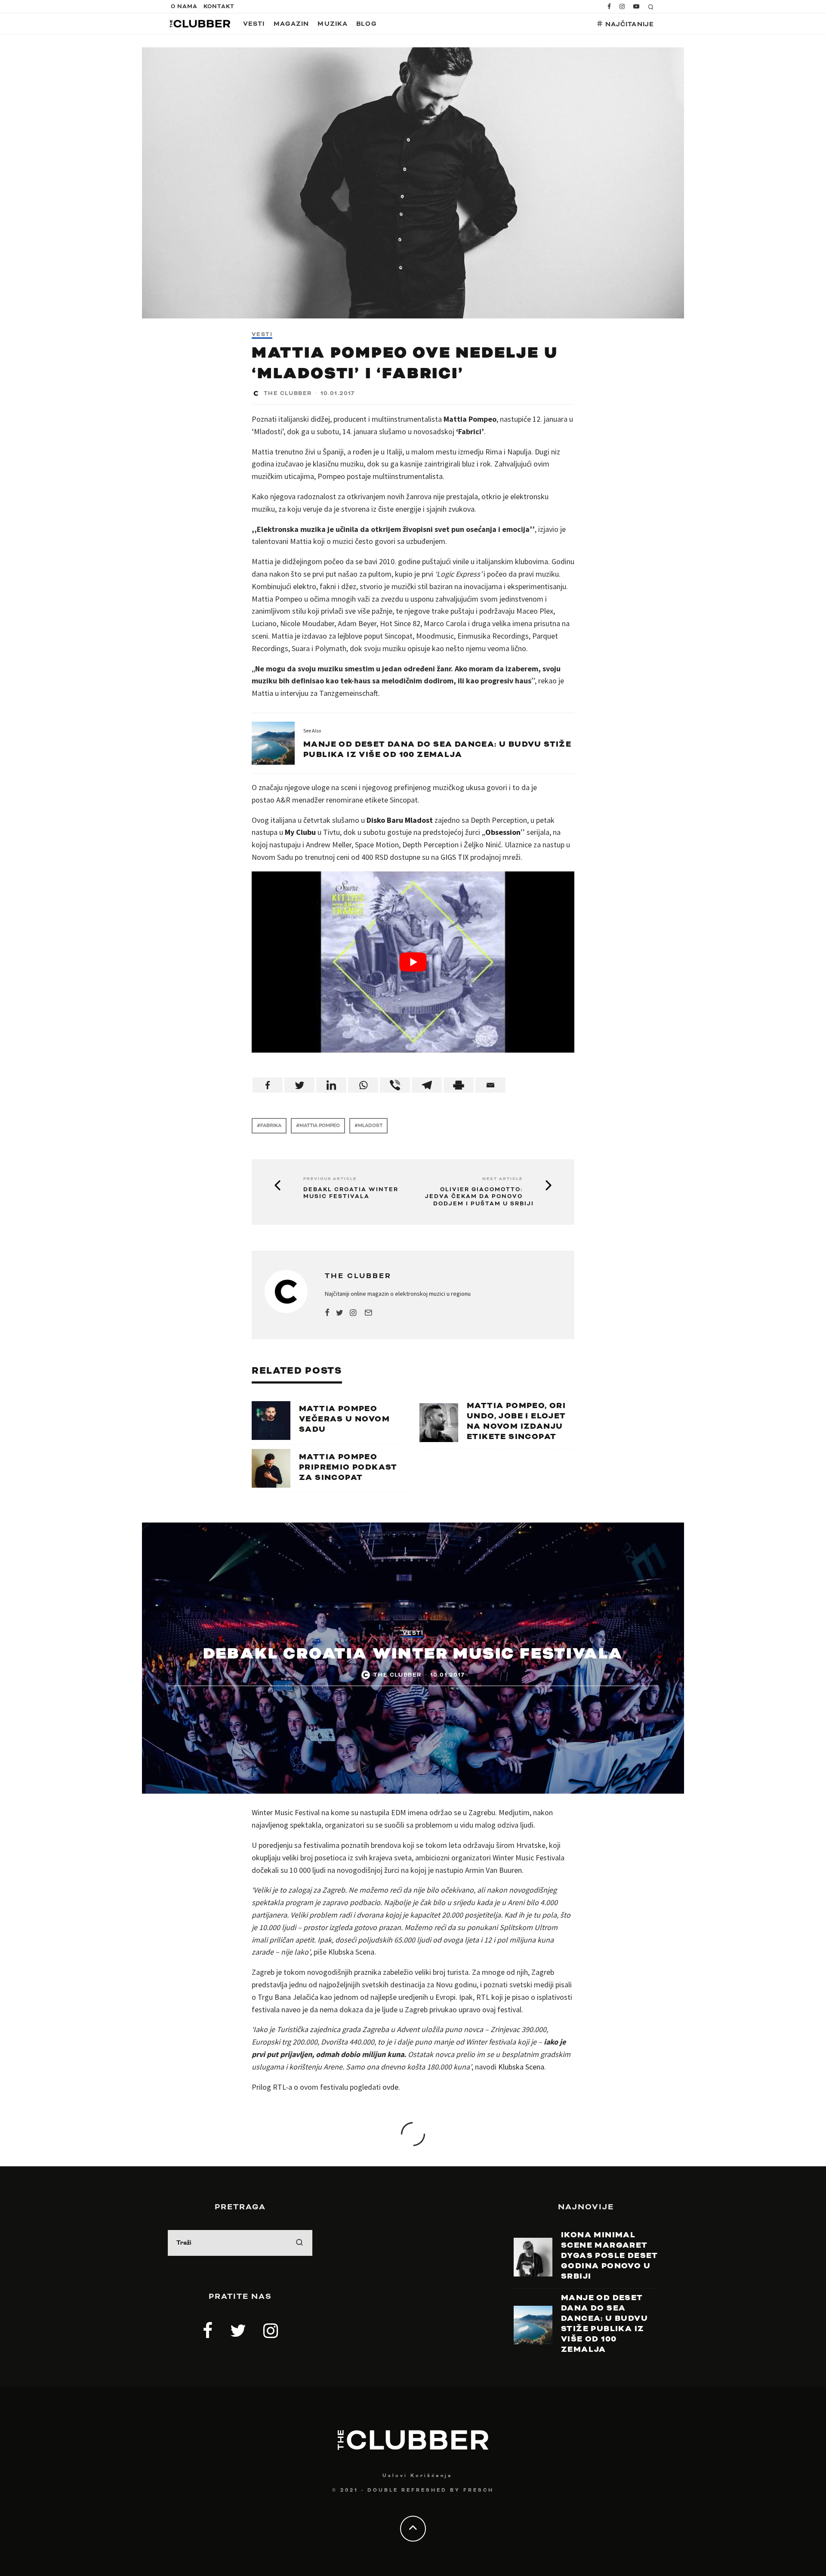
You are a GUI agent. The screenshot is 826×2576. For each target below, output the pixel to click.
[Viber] (395, 1085)
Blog (366, 24)
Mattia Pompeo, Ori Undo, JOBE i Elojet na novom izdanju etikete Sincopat (516, 1421)
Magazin (291, 24)
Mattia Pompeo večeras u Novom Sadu (344, 1419)
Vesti (254, 24)
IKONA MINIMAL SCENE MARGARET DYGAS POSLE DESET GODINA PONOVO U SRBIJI (610, 2256)
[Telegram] (427, 1085)
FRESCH (479, 2490)
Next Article (502, 1179)
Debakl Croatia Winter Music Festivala (351, 1193)
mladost (370, 1126)
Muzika (333, 24)
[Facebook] (268, 1085)
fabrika (271, 1126)
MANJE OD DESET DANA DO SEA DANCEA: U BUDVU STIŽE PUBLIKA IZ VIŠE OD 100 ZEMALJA (437, 749)
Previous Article (330, 1179)
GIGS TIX (455, 857)
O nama (184, 6)
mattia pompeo (320, 1126)
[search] (299, 2243)
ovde (390, 2087)
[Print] (459, 1085)
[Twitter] (299, 1085)
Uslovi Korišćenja (417, 2476)
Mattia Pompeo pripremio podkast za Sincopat (348, 1467)
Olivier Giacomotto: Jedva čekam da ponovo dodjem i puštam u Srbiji (479, 1197)
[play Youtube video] (413, 962)
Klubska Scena (521, 2067)
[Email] (490, 1085)
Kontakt (219, 6)
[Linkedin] (331, 1085)
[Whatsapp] (363, 1085)
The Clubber (288, 393)
